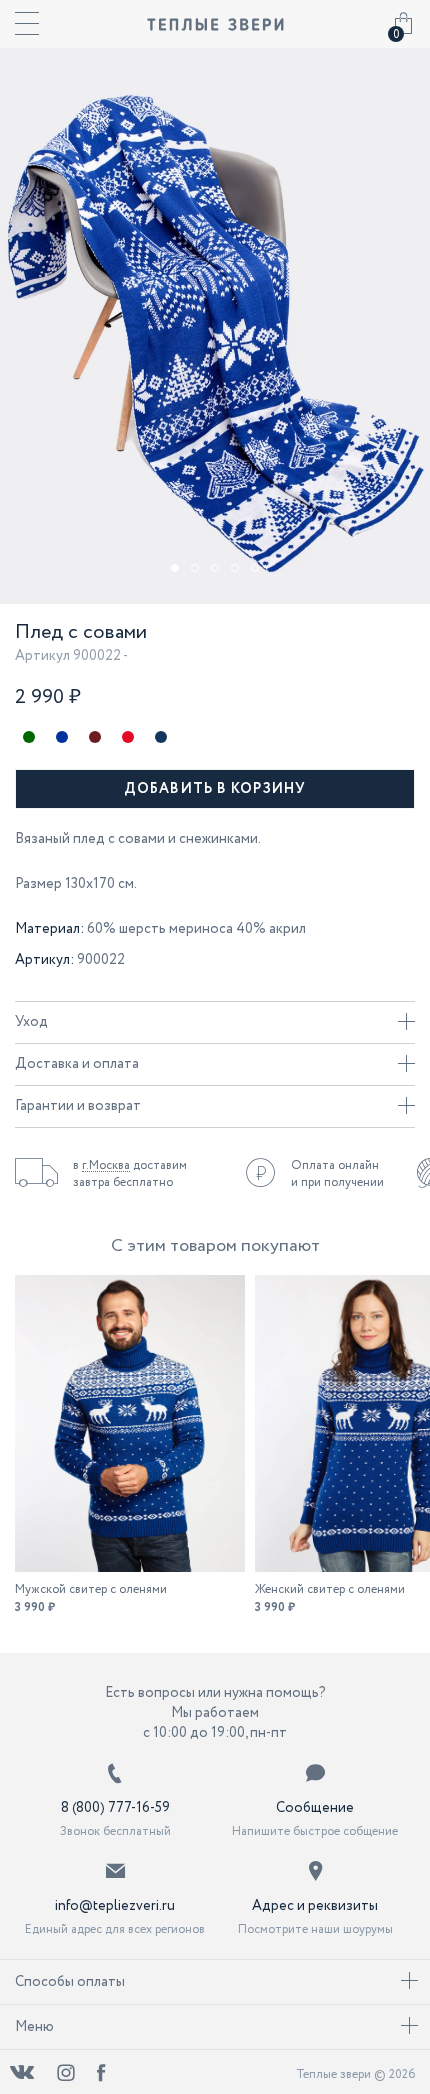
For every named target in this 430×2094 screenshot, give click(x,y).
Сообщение (315, 1808)
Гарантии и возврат (78, 1106)
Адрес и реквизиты (315, 1906)
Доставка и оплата (77, 1064)
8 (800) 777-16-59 (115, 1808)
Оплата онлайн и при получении (337, 1174)
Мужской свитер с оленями (91, 1589)
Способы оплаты (70, 1982)
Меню (34, 2027)
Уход (31, 1022)
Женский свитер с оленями (330, 1589)
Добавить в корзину (215, 789)
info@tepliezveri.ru (115, 1906)
